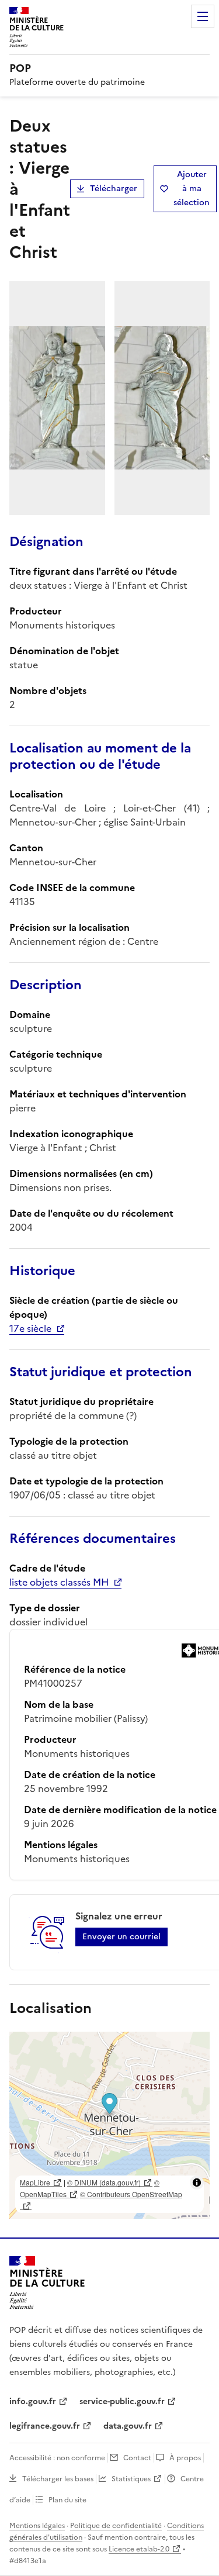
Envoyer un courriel (121, 1937)
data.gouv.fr (128, 2426)
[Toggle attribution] (197, 2183)
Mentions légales (37, 2526)
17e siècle (30, 1328)
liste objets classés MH (59, 1582)
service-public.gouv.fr (122, 2401)
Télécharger (114, 189)
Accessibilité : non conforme (57, 2458)
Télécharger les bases (58, 2479)
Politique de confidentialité (116, 2526)
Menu (203, 16)
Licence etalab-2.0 (139, 2549)
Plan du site (67, 2500)
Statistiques (131, 2479)
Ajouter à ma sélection (192, 189)
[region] (109, 2125)
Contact (137, 2458)
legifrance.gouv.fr (45, 2426)
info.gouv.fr (33, 2401)
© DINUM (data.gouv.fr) (104, 2182)
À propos (185, 2458)
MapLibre (35, 2182)
